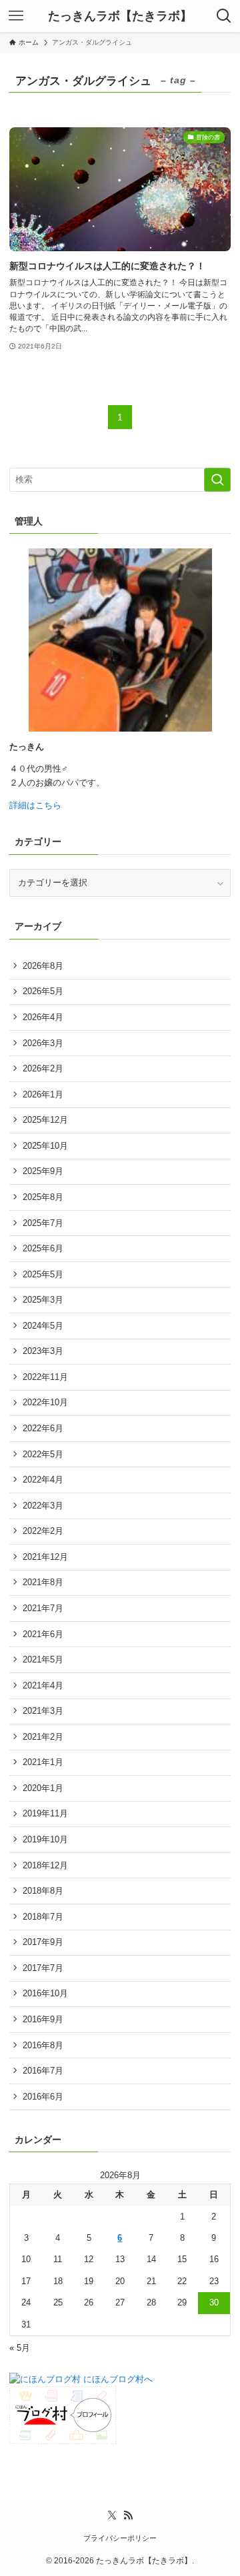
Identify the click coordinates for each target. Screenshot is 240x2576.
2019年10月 (45, 1839)
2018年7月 (43, 1917)
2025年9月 (43, 1171)
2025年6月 (43, 1248)
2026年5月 (43, 991)
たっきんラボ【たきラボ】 (120, 16)
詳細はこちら (35, 805)
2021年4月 (43, 1685)
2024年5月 (43, 1326)
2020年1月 (43, 1788)
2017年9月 (43, 1942)
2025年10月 (45, 1146)
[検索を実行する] (217, 480)
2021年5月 (43, 1659)
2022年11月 (45, 1377)
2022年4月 (43, 1480)
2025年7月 (43, 1223)
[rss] (128, 2515)
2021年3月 (43, 1711)
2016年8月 (43, 2045)
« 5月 (20, 2348)
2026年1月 (43, 1094)
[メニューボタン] (16, 16)
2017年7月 (43, 1968)
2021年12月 (45, 1557)
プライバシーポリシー (120, 2538)
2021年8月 (43, 1582)
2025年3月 (43, 1300)
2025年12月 (45, 1120)
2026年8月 (43, 966)
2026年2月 (43, 1068)
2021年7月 (43, 1608)
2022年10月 (45, 1402)
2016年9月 (43, 2019)
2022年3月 (43, 1506)
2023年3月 (43, 1351)
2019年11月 (45, 1813)
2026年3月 (43, 1043)
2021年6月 (43, 1634)
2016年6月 (43, 2097)
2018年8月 (43, 1891)
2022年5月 (43, 1454)
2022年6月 (43, 1428)
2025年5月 (43, 1274)
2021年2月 (43, 1737)
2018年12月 (45, 1865)
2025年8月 (43, 1197)
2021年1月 (43, 1762)
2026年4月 (43, 1017)
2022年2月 (43, 1531)
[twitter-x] (112, 2515)
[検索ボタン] (224, 16)
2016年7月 (43, 2071)
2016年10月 (45, 1993)
